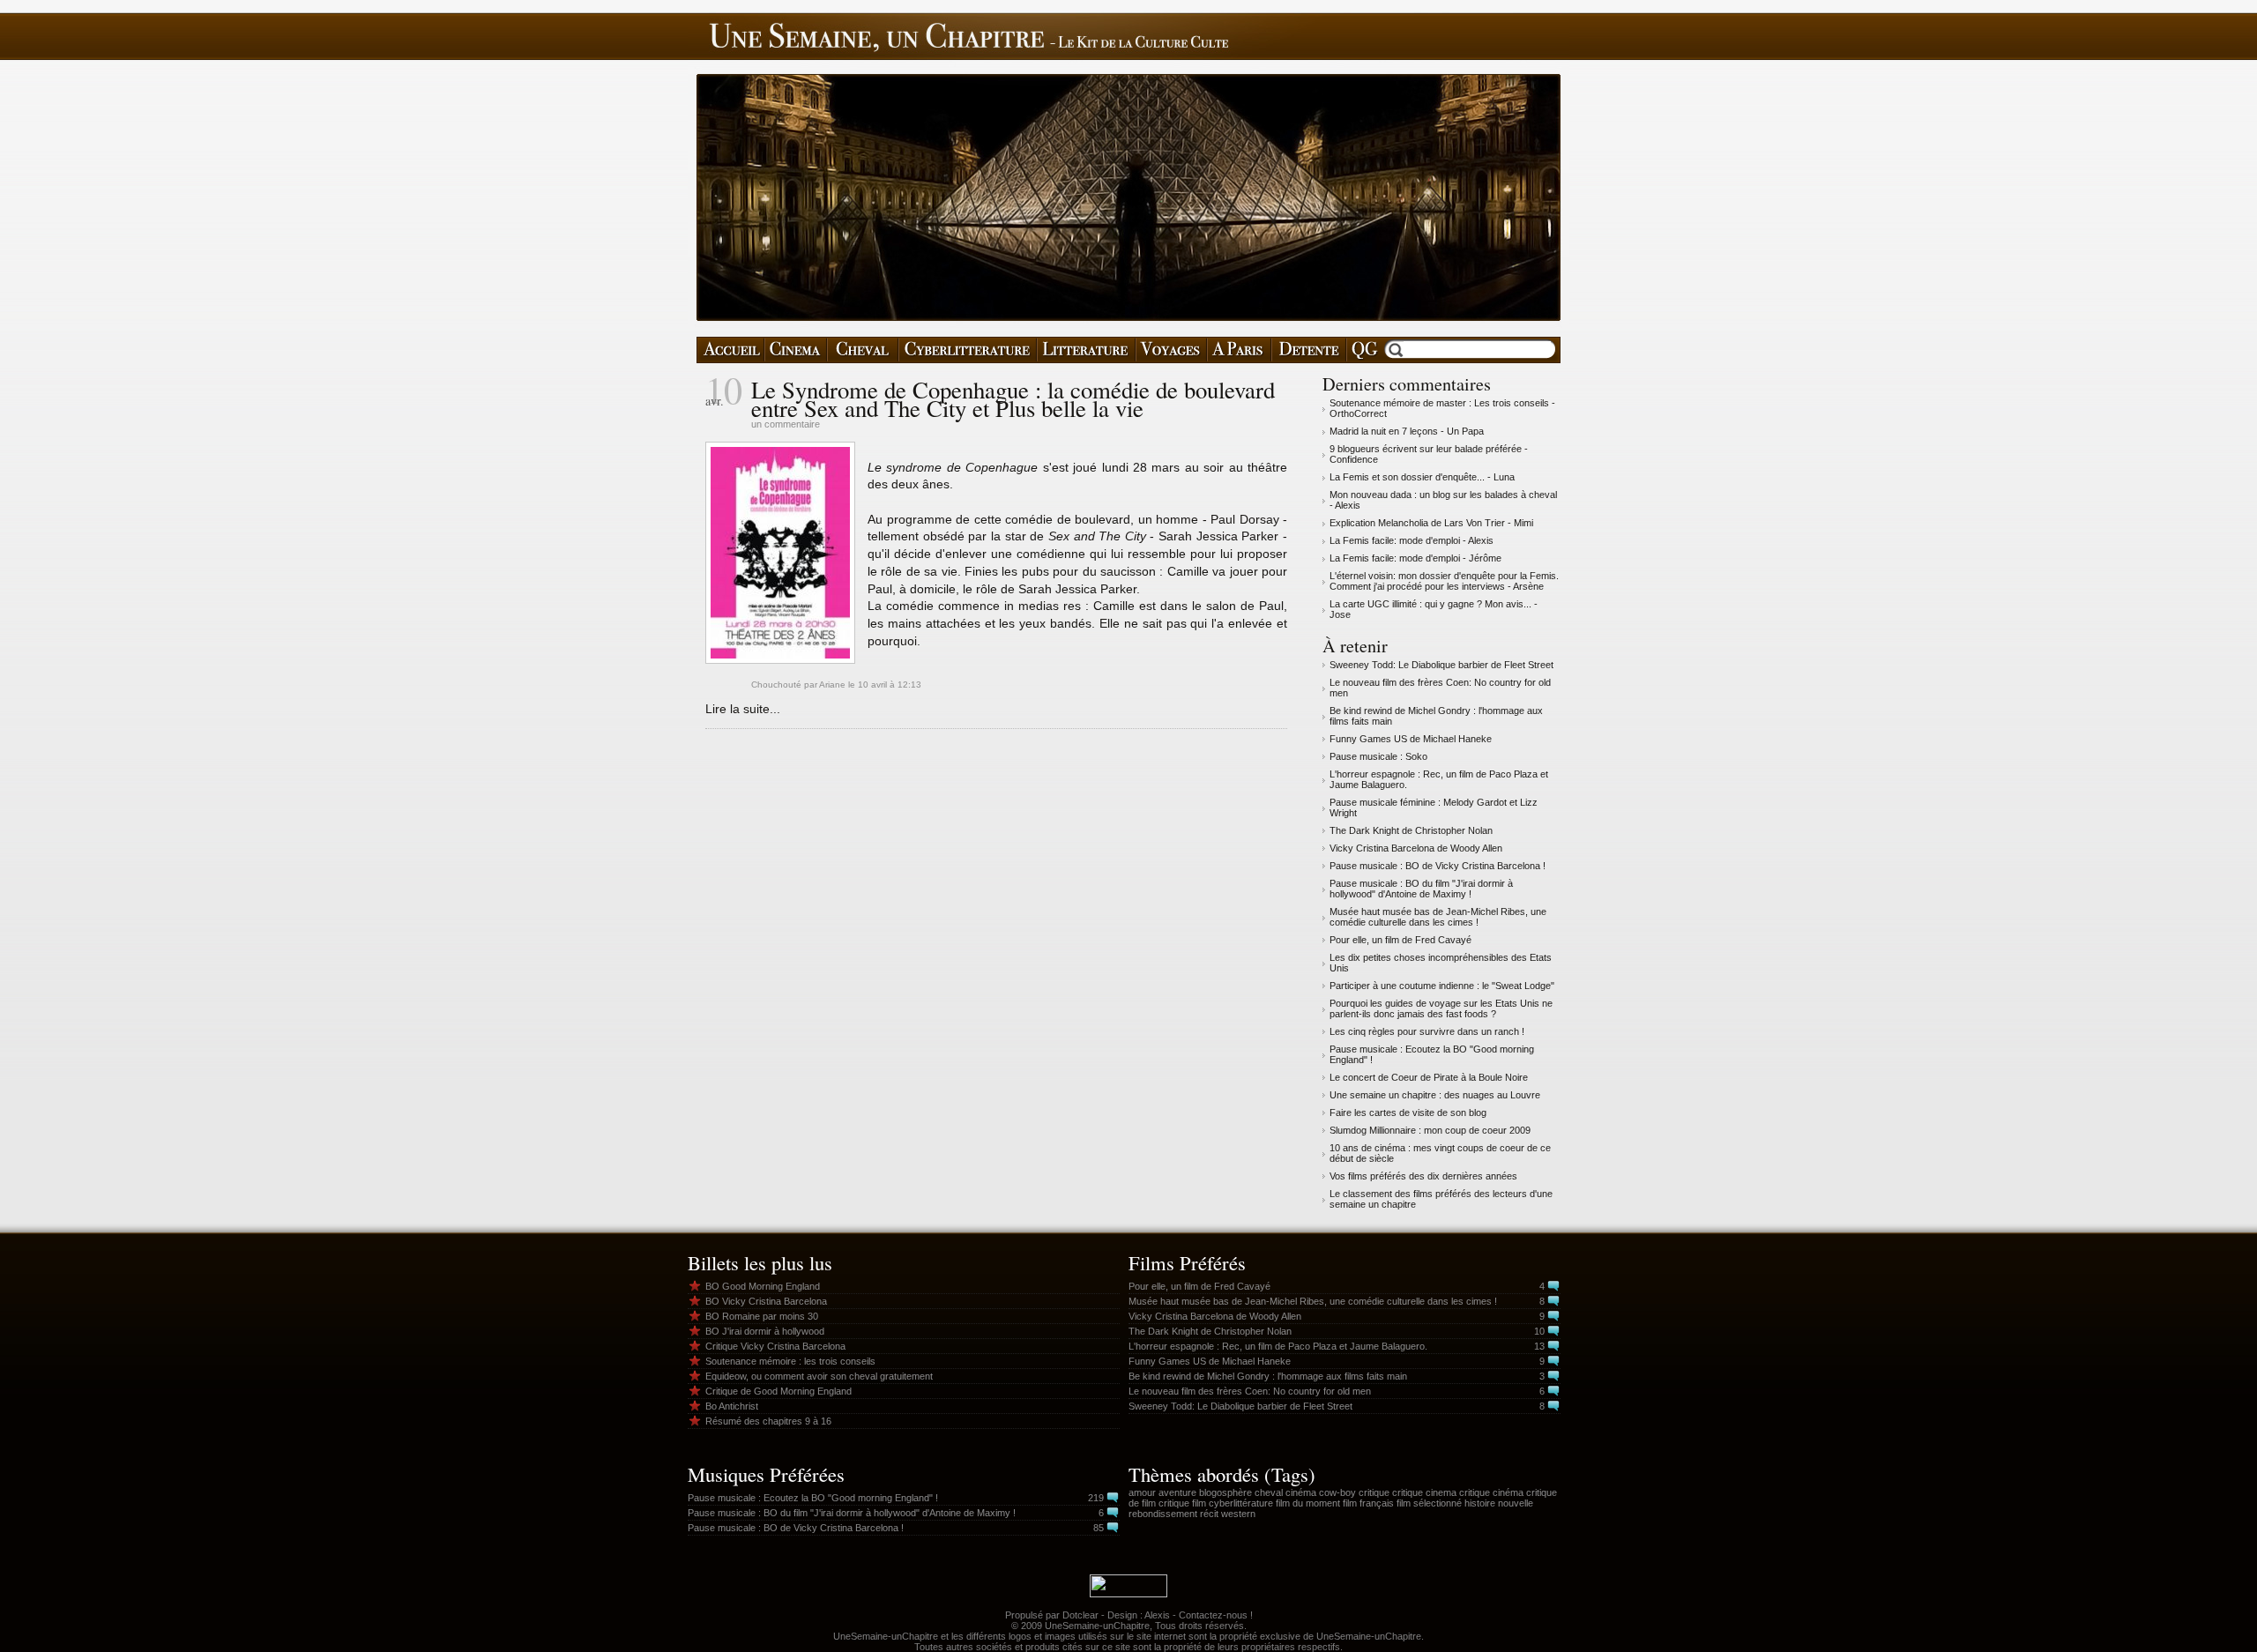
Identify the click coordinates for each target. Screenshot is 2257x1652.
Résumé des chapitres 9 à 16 (768, 1421)
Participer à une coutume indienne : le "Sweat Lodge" (1442, 986)
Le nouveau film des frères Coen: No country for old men (1250, 1391)
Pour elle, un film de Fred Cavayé (1400, 940)
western (1238, 1514)
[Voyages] (1171, 350)
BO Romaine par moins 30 (762, 1316)
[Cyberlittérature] (968, 350)
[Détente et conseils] (1309, 350)
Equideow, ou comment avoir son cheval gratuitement (819, 1376)
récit (1209, 1514)
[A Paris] (1239, 350)
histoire (1480, 1503)
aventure (1177, 1492)
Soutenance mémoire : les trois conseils (790, 1361)
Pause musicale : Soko (1378, 756)
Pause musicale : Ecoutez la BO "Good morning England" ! (813, 1498)
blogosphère (1225, 1492)
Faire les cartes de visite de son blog (1408, 1112)
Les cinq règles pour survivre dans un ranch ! (1427, 1031)
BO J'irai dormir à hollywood (765, 1331)
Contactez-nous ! (1216, 1615)
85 (1099, 1528)
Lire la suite (737, 709)
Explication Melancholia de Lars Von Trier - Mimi (1431, 523)
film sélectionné (1429, 1503)
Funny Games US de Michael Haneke (1411, 739)
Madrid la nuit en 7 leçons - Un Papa (1407, 431)
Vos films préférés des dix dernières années (1423, 1176)
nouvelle (1516, 1503)
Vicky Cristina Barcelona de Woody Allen (1416, 848)
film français (1368, 1503)
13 (1539, 1346)
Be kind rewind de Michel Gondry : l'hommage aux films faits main (1268, 1376)
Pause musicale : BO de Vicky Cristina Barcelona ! (1438, 866)
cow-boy (1337, 1492)
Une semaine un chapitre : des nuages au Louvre (1435, 1095)
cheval (1269, 1492)
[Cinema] (796, 350)
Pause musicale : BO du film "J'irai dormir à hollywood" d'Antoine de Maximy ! (1421, 889)
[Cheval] (863, 350)
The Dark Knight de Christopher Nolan (1411, 830)
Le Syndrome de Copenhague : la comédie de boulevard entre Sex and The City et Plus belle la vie (1013, 399)
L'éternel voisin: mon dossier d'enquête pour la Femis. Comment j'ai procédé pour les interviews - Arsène (1444, 581)
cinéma (1301, 1492)
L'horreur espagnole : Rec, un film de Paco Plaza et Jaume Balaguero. (1278, 1346)
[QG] (1364, 350)
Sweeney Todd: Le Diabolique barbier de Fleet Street (1441, 665)
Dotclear (1080, 1615)
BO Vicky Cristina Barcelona (766, 1301)
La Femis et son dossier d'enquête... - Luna (1422, 477)
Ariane (832, 685)
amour (1142, 1492)
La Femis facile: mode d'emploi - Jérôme (1415, 558)
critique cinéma (1491, 1492)
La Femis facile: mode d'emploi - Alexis (1412, 540)
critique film (1182, 1503)
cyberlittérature (1241, 1503)
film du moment (1308, 1503)
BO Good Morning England (763, 1286)
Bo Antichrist (732, 1406)
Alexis (1157, 1615)
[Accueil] (730, 350)
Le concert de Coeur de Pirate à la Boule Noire (1429, 1077)
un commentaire (786, 424)
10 (1539, 1331)
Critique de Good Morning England (778, 1391)
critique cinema (1424, 1492)
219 (1096, 1498)
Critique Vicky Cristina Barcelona (775, 1346)
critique (1374, 1492)
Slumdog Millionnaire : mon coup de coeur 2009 (1430, 1130)
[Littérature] (1086, 350)
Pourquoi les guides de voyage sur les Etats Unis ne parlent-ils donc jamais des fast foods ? (1441, 1008)
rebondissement (1163, 1514)
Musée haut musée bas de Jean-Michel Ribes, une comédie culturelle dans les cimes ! (1438, 917)
